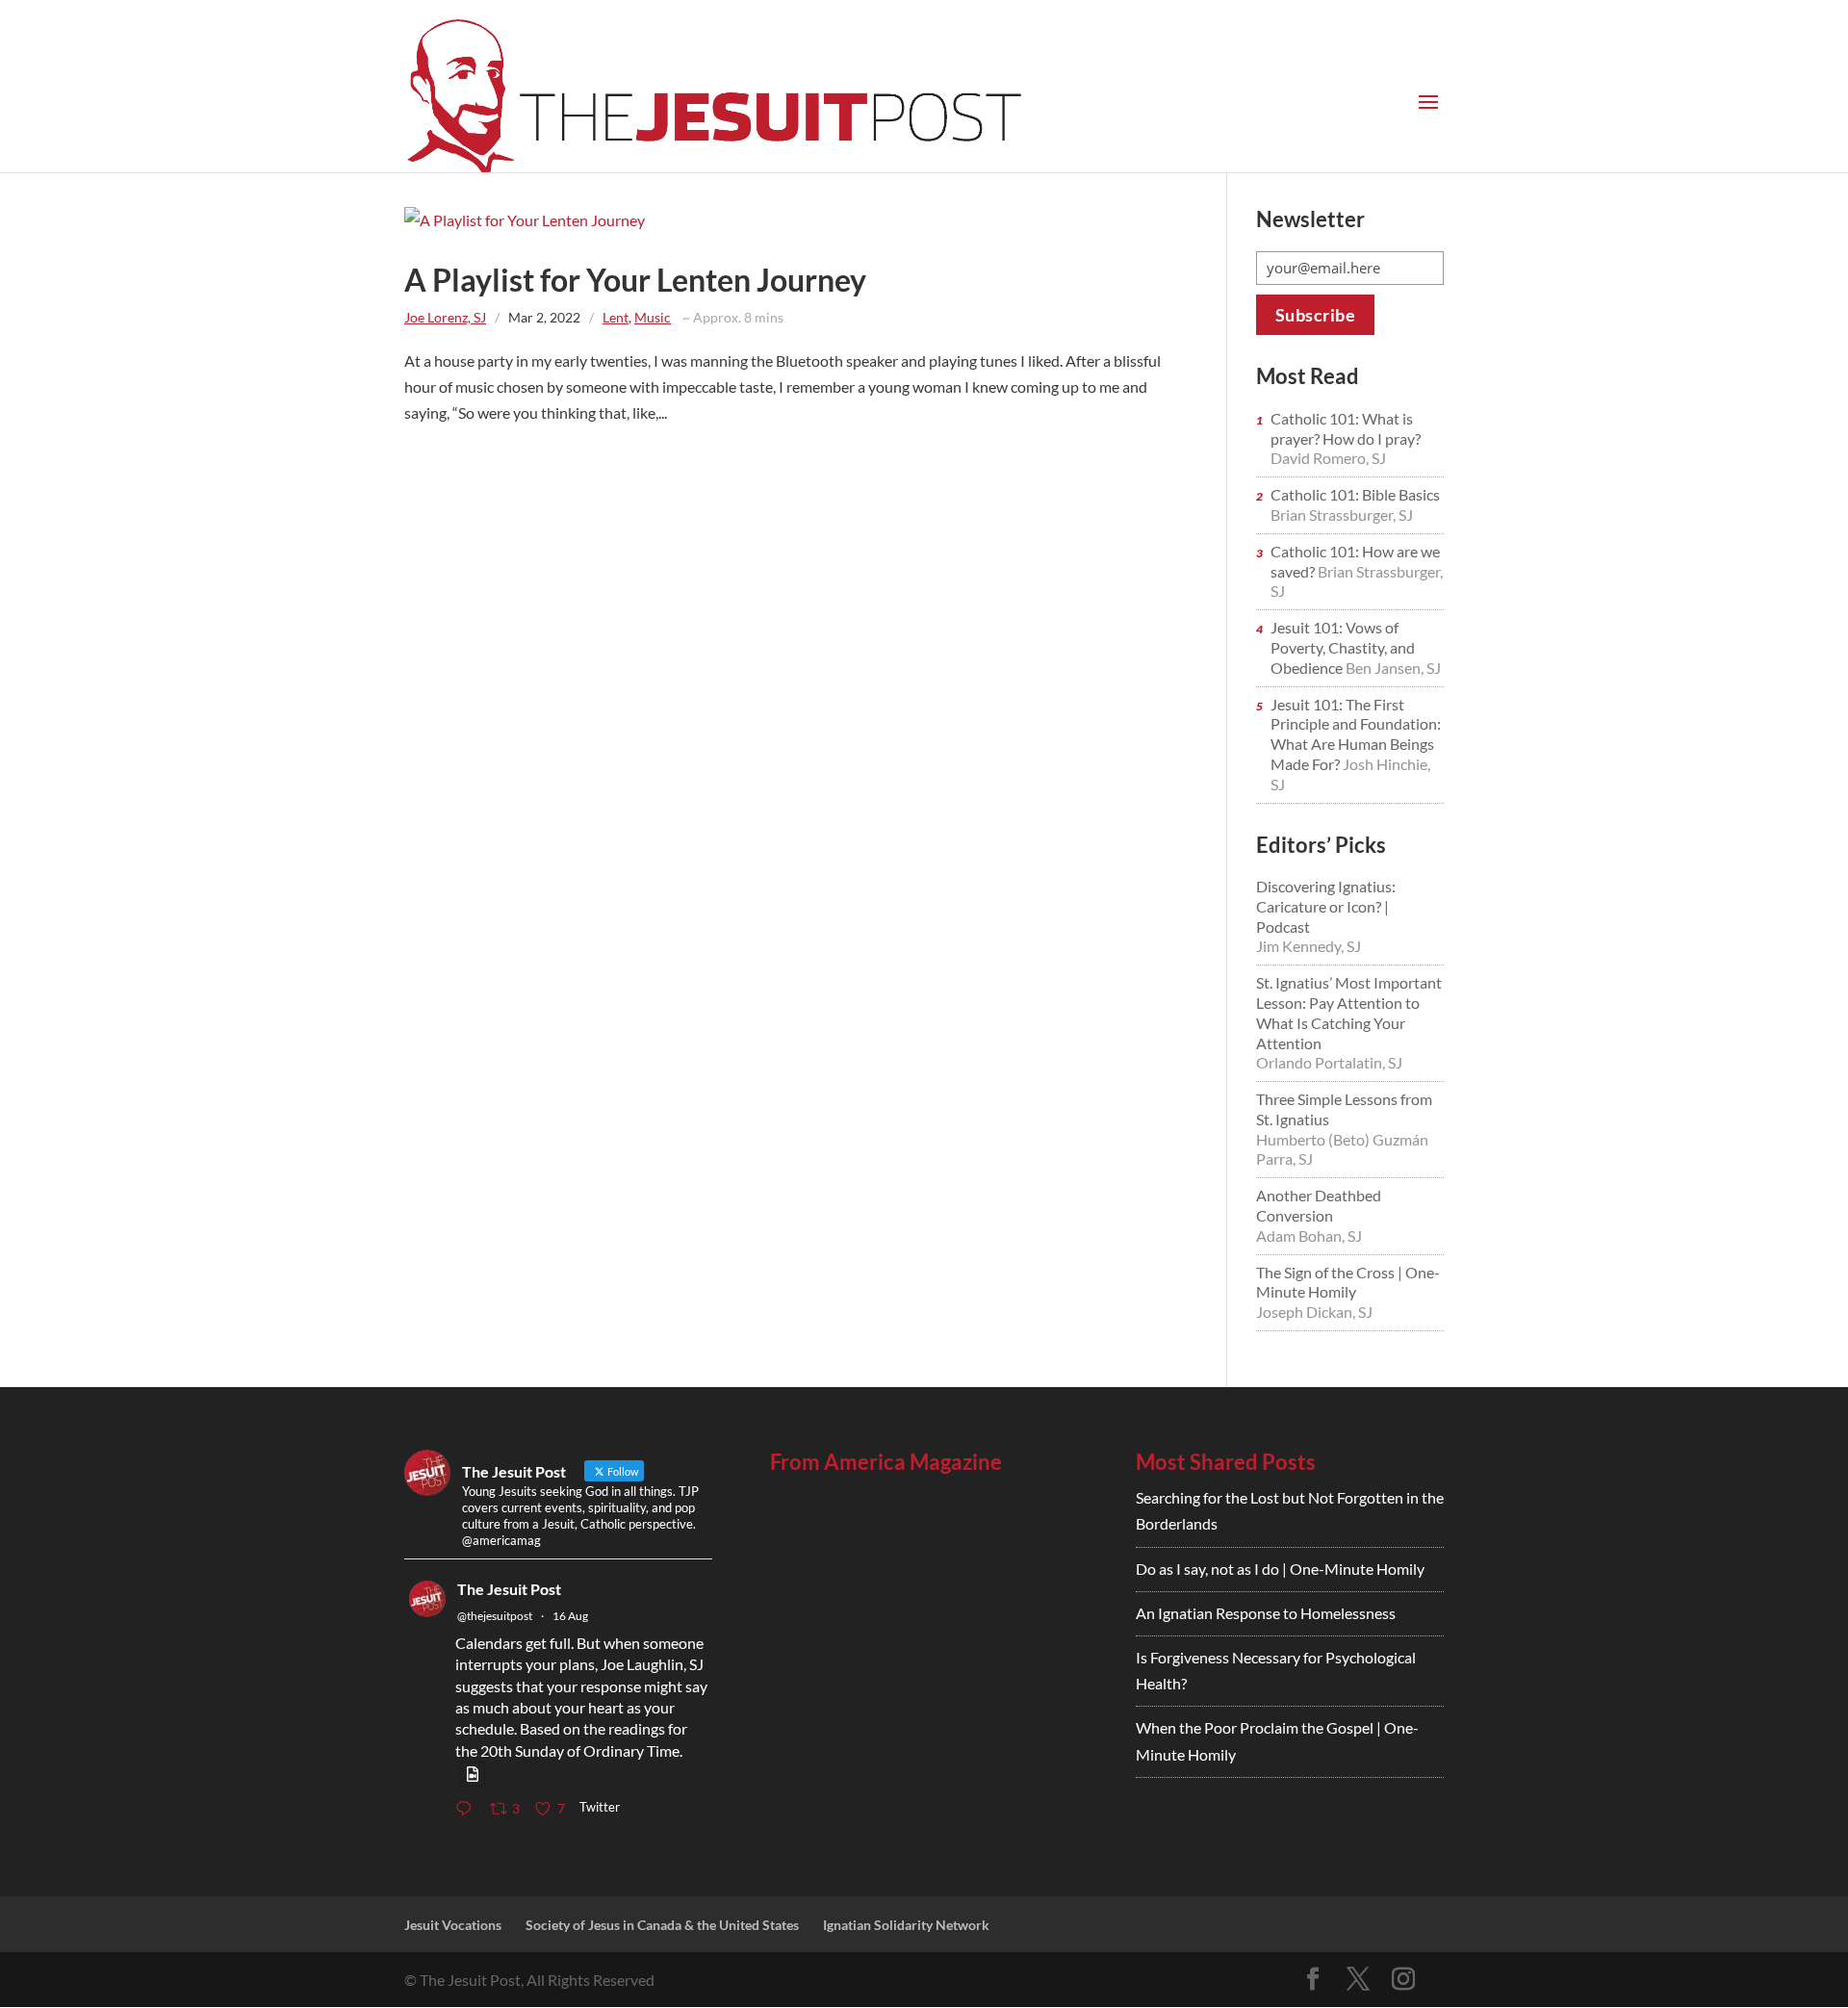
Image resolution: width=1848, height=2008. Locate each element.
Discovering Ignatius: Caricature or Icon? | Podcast (1326, 906)
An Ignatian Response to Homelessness (1266, 1613)
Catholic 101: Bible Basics (1355, 494)
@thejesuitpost (495, 1616)
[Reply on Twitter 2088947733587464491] (468, 1809)
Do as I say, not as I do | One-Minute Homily (1280, 1569)
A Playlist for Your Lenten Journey (635, 280)
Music (653, 317)
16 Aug (570, 1616)
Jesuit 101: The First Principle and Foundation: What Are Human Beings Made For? (1356, 734)
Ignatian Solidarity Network (906, 1925)
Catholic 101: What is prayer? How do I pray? (1346, 428)
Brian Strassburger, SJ (1342, 515)
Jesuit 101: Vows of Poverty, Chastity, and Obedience (1343, 647)
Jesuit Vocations (453, 1925)
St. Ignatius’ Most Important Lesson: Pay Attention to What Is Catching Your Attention (1349, 1012)
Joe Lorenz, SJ (445, 317)
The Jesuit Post (509, 1589)
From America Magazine (886, 1462)
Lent (616, 317)
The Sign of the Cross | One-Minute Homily (1348, 1282)
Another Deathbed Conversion (1319, 1205)
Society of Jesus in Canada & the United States (662, 1925)
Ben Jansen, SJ (1393, 668)
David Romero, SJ (1328, 458)
